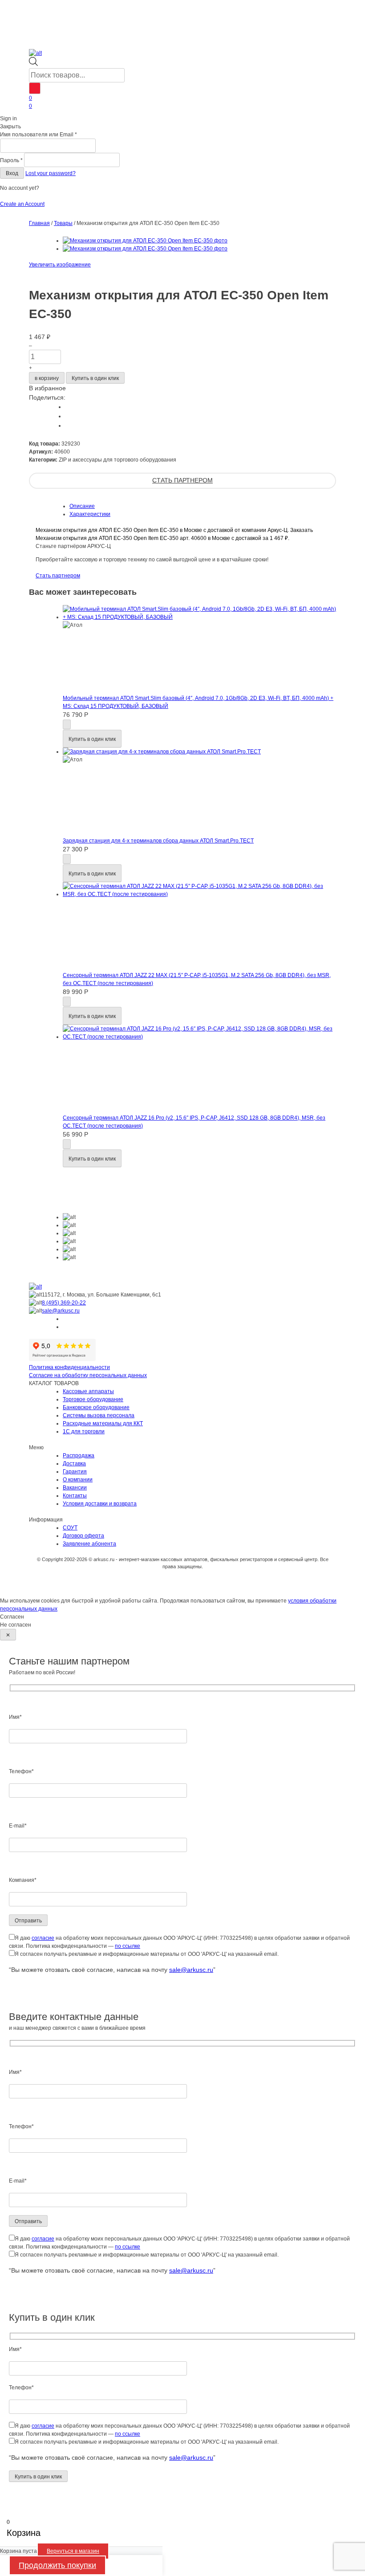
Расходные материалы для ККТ (103, 1423)
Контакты (75, 1496)
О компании (78, 1480)
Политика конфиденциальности (69, 1367)
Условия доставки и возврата (100, 1504)
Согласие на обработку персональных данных (88, 1375)
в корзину (47, 378)
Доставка (74, 1464)
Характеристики (90, 514)
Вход (12, 173)
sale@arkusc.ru (61, 1311)
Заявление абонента (89, 1544)
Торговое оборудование (93, 1399)
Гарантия (75, 1472)
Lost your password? (51, 173)
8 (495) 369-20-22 (64, 1303)
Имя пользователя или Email (39, 135)
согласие (43, 1938)
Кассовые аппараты (88, 1391)
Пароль (11, 160)
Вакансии (75, 1488)
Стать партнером (182, 480)
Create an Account (22, 204)
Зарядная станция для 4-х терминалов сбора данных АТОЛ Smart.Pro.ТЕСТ (158, 841)
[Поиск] (35, 88)
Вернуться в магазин (73, 2551)
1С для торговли (84, 1431)
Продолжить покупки (57, 2565)
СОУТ (70, 1528)
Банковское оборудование (96, 1407)
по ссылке (128, 1946)
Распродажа (79, 1456)
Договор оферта (83, 1536)
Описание (82, 506)
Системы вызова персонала (99, 1415)
